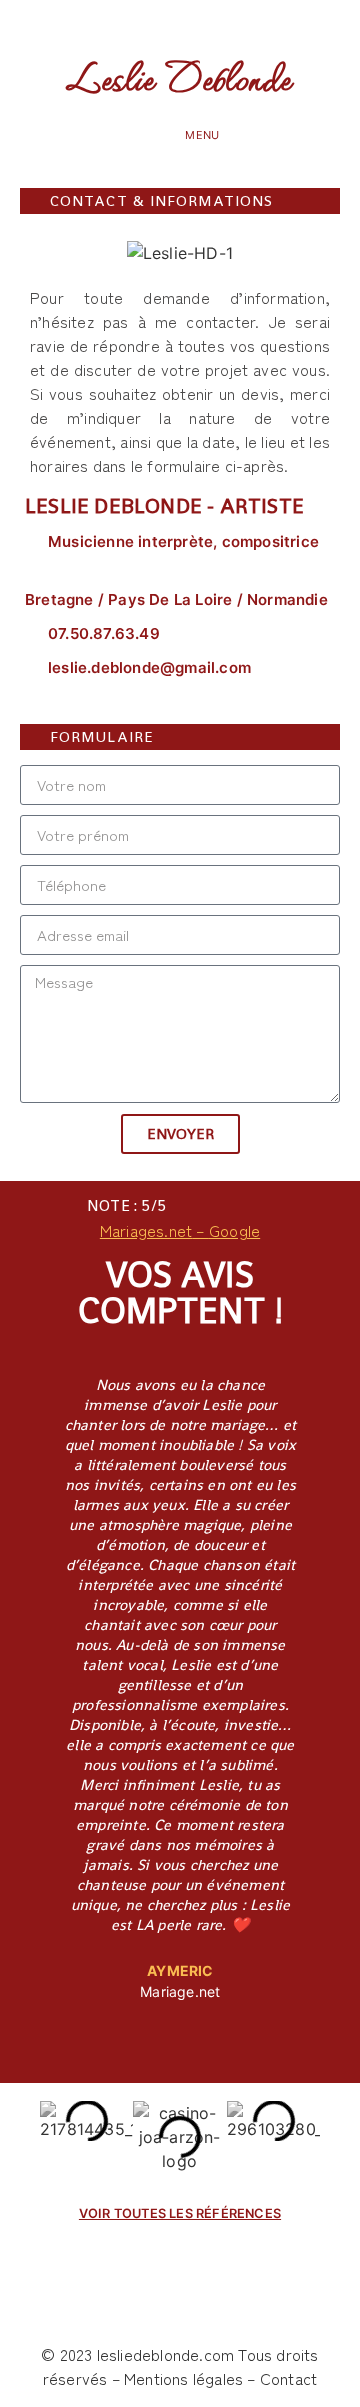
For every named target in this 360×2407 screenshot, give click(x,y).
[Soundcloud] (162, 24)
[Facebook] (126, 24)
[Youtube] (232, 24)
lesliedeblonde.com (166, 2354)
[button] (163, 134)
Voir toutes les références (180, 2213)
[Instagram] (197, 24)
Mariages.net (146, 1230)
